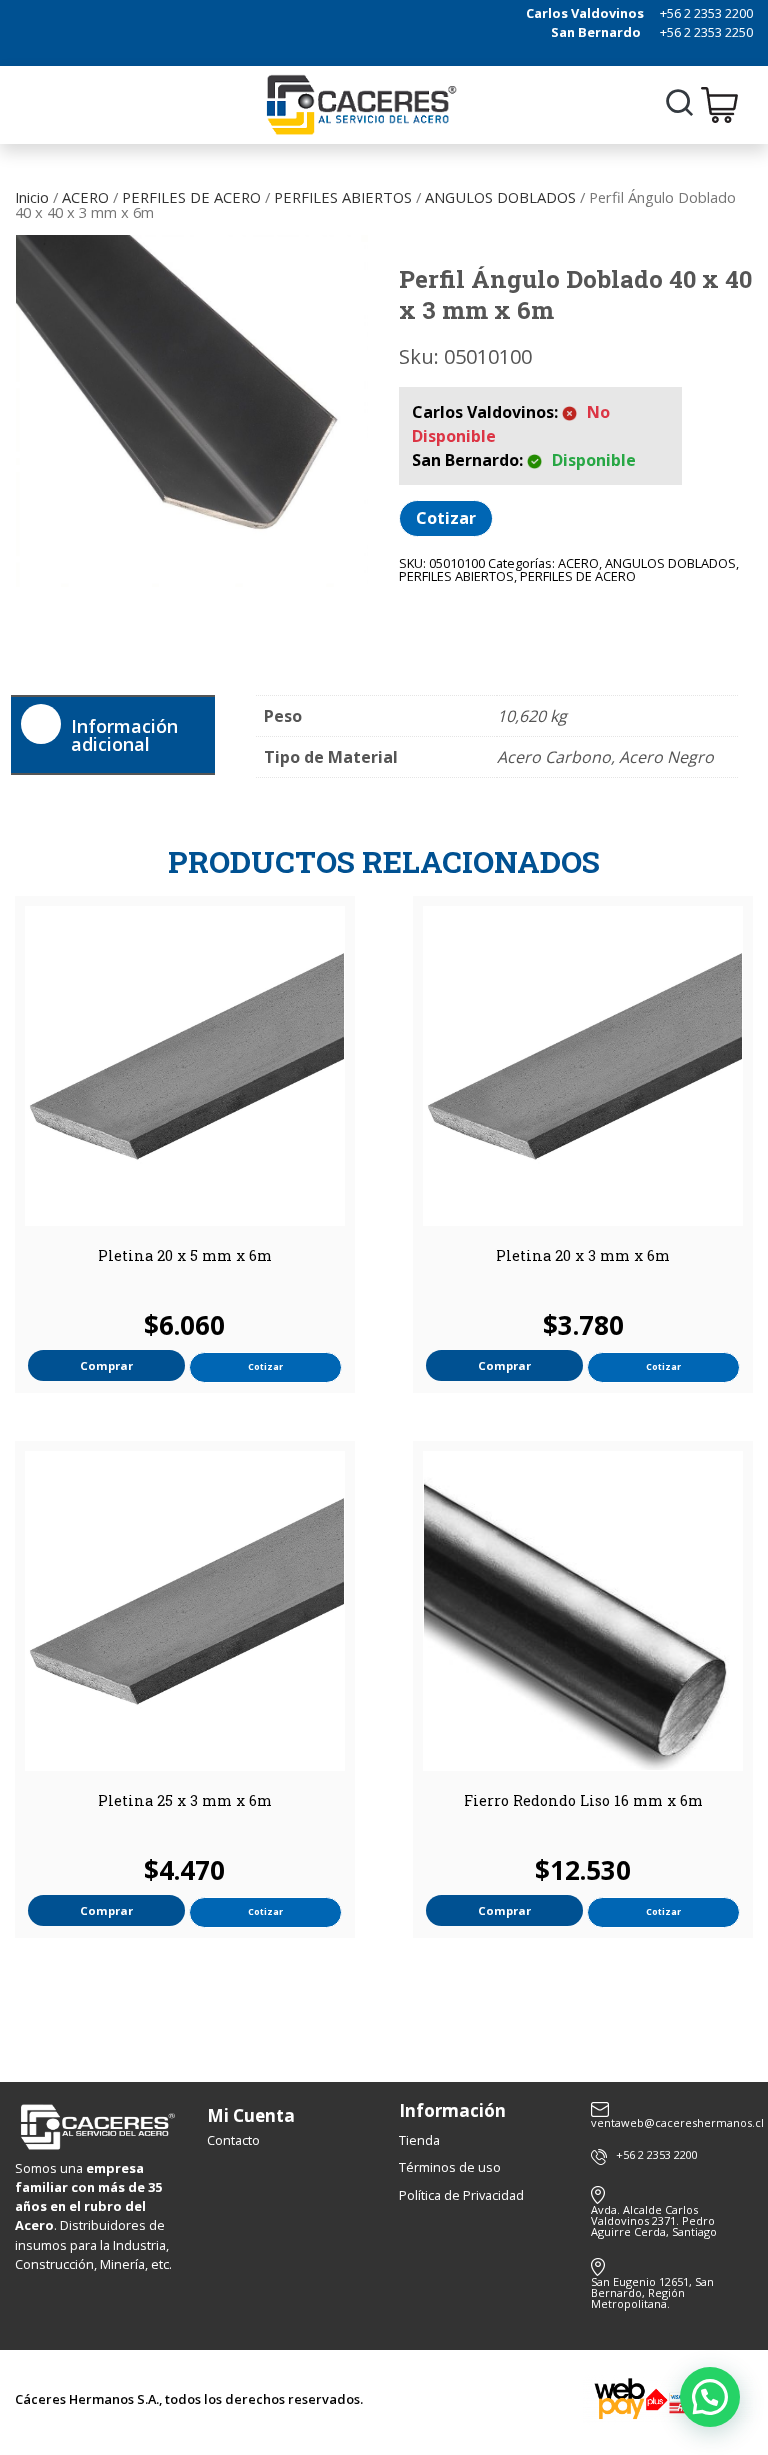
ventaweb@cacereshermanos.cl (672, 2121)
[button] (710, 2397)
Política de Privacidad (461, 2195)
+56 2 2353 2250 (706, 32)
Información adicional (124, 735)
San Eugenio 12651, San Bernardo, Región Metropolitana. (652, 2292)
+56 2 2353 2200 (706, 13)
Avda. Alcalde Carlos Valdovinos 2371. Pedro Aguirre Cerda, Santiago (654, 2220)
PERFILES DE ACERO (191, 197)
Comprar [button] (106, 1365)
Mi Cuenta (251, 2115)
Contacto (233, 2140)
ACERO (85, 197)
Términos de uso (450, 2167)
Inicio (32, 197)
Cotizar (446, 518)
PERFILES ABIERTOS (343, 197)
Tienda (419, 2140)
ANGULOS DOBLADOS (500, 197)
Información (452, 2110)
